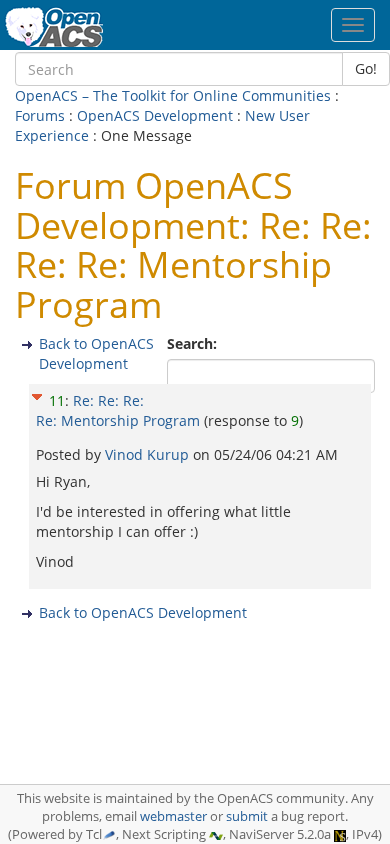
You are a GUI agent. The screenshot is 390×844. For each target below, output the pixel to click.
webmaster (173, 816)
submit (247, 816)
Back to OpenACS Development (96, 353)
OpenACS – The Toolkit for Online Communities (173, 95)
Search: (194, 343)
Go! (366, 68)
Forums (40, 115)
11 (57, 400)
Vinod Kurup (149, 454)
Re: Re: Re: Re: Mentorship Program (118, 410)
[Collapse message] (37, 393)
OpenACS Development (155, 115)
